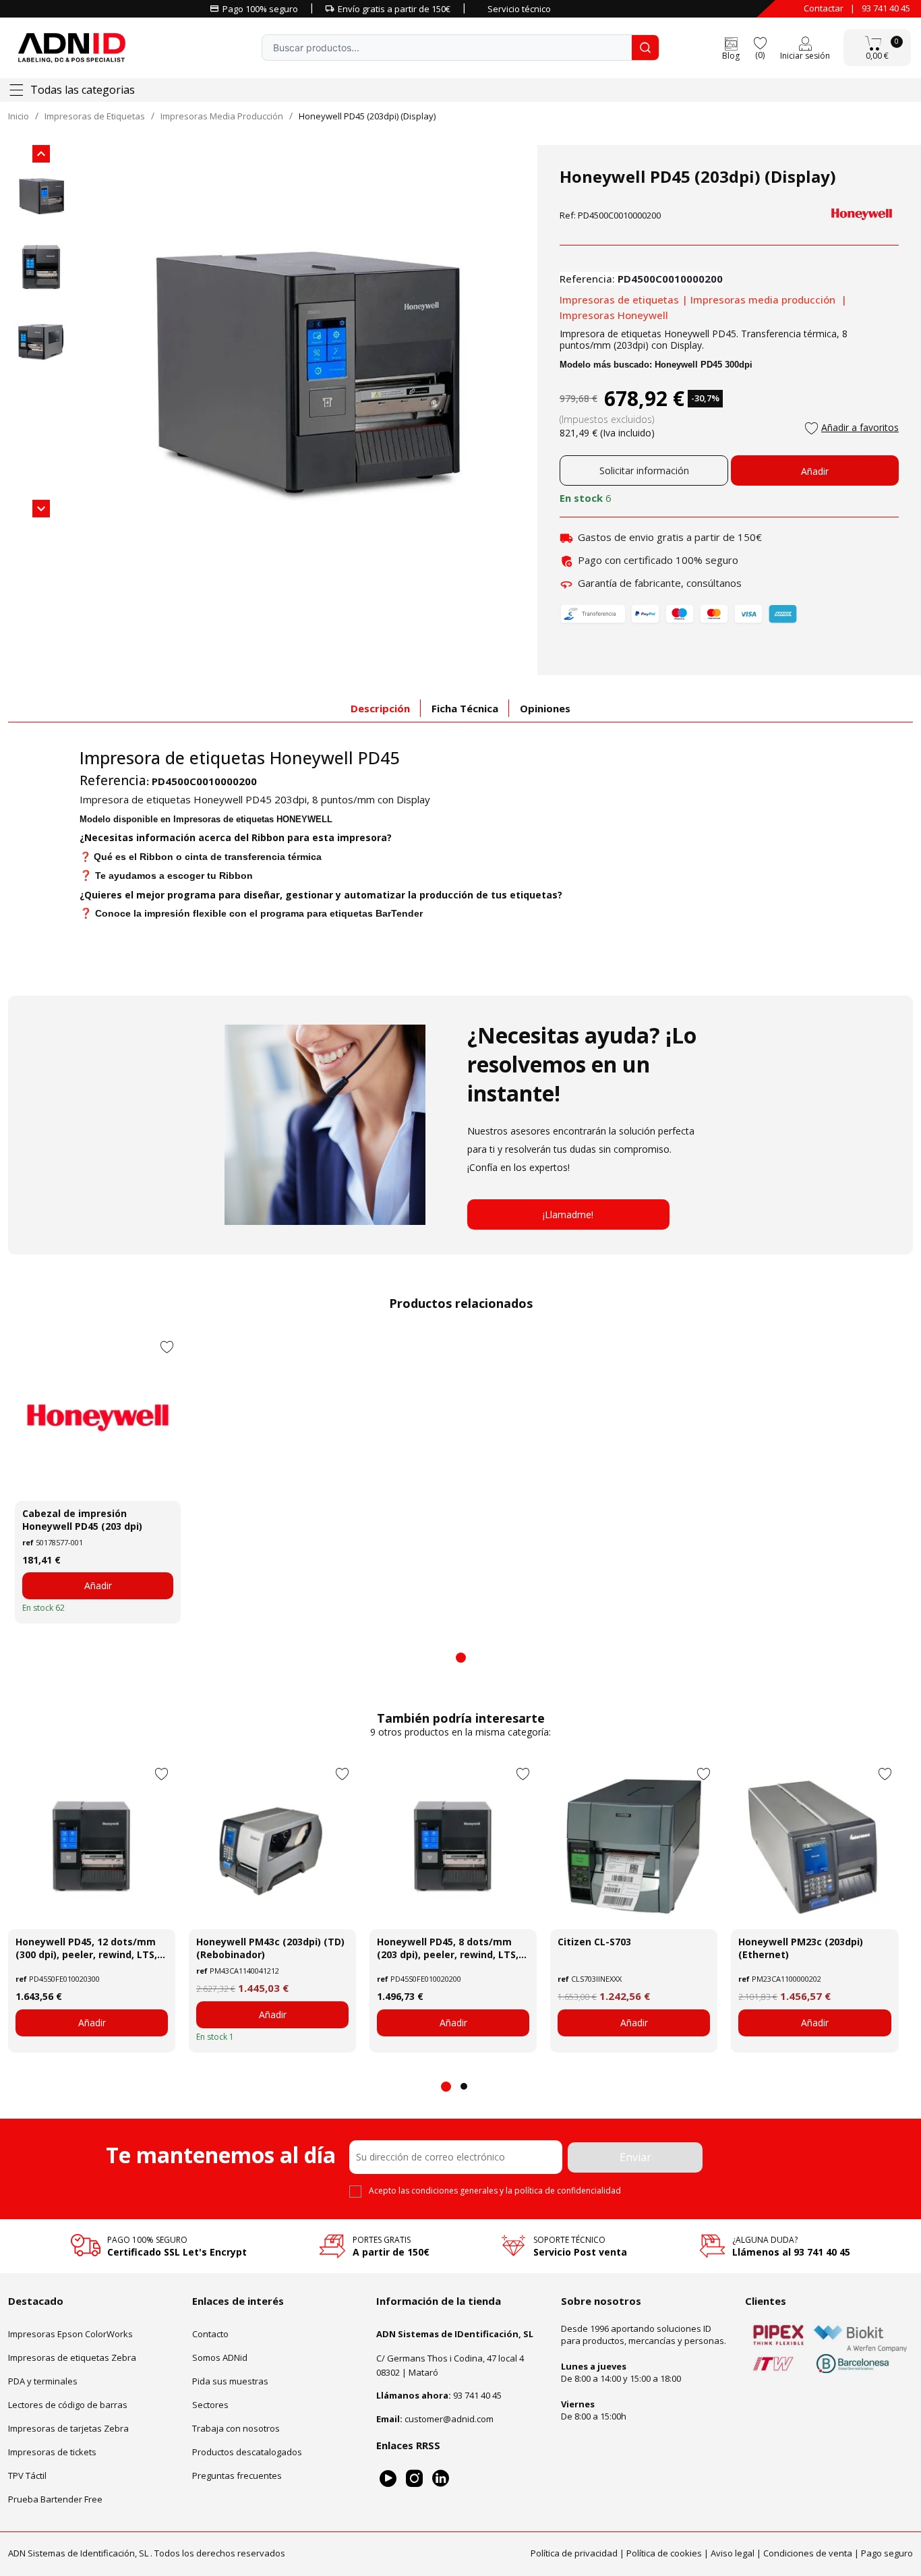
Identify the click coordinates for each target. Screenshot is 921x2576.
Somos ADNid (220, 2357)
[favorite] (760, 42)
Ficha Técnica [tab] (465, 708)
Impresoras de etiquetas (619, 299)
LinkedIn (441, 2478)
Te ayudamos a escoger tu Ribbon (174, 876)
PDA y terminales (43, 2380)
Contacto (210, 2333)
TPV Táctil (27, 2475)
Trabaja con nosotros (236, 2428)
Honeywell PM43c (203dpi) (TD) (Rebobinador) (270, 1948)
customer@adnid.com (449, 2418)
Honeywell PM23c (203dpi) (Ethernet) (801, 1948)
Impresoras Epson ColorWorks (70, 2333)
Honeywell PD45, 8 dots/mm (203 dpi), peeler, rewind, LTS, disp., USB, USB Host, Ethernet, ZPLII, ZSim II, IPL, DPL (450, 1948)
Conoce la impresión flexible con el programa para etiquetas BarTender (259, 913)
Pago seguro (887, 2552)
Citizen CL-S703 (594, 1942)
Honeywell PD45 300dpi (704, 365)
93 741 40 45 (886, 8)
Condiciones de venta (808, 2552)
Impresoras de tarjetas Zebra (68, 2428)
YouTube (388, 2478)
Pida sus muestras (230, 2380)
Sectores (210, 2404)
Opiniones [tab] (545, 708)
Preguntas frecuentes (237, 2475)
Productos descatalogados (247, 2451)
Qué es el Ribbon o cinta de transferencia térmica (208, 857)
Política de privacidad (574, 2552)
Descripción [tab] (380, 708)
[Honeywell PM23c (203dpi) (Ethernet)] (814, 1845)
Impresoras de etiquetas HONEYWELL (253, 819)
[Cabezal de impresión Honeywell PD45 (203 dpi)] (98, 1418)
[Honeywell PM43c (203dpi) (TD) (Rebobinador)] (272, 1845)
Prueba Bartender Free (55, 2498)
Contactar (824, 8)
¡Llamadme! (568, 1214)
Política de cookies (664, 2552)
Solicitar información (644, 470)
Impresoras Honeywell (614, 315)
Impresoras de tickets (52, 2451)
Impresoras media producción (763, 299)
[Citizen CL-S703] (634, 1845)
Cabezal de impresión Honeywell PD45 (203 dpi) (82, 1520)
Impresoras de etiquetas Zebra (72, 2357)
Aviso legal (733, 2552)
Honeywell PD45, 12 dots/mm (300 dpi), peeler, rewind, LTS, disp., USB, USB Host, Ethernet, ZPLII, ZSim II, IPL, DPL (89, 1948)
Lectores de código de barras (68, 2404)
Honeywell (311, 757)
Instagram (414, 2478)
